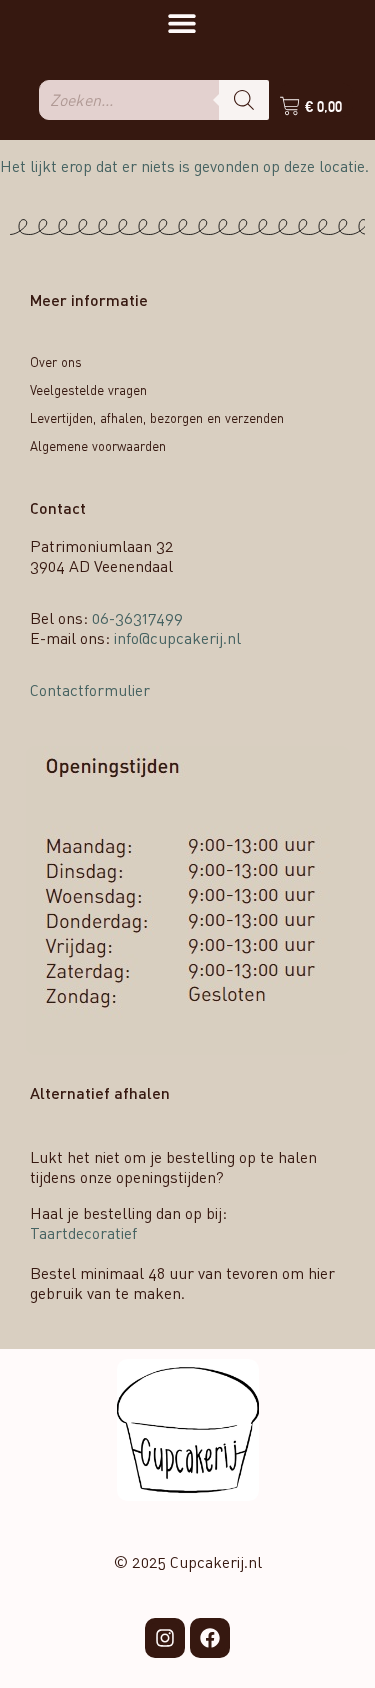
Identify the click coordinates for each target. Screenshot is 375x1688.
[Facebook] (210, 1638)
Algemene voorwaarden (98, 446)
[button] (181, 22)
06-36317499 (137, 618)
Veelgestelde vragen (88, 390)
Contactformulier (90, 690)
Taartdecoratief (83, 1233)
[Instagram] (165, 1638)
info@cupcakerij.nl (177, 638)
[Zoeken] (244, 100)
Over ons (56, 362)
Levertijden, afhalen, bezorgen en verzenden (157, 418)
